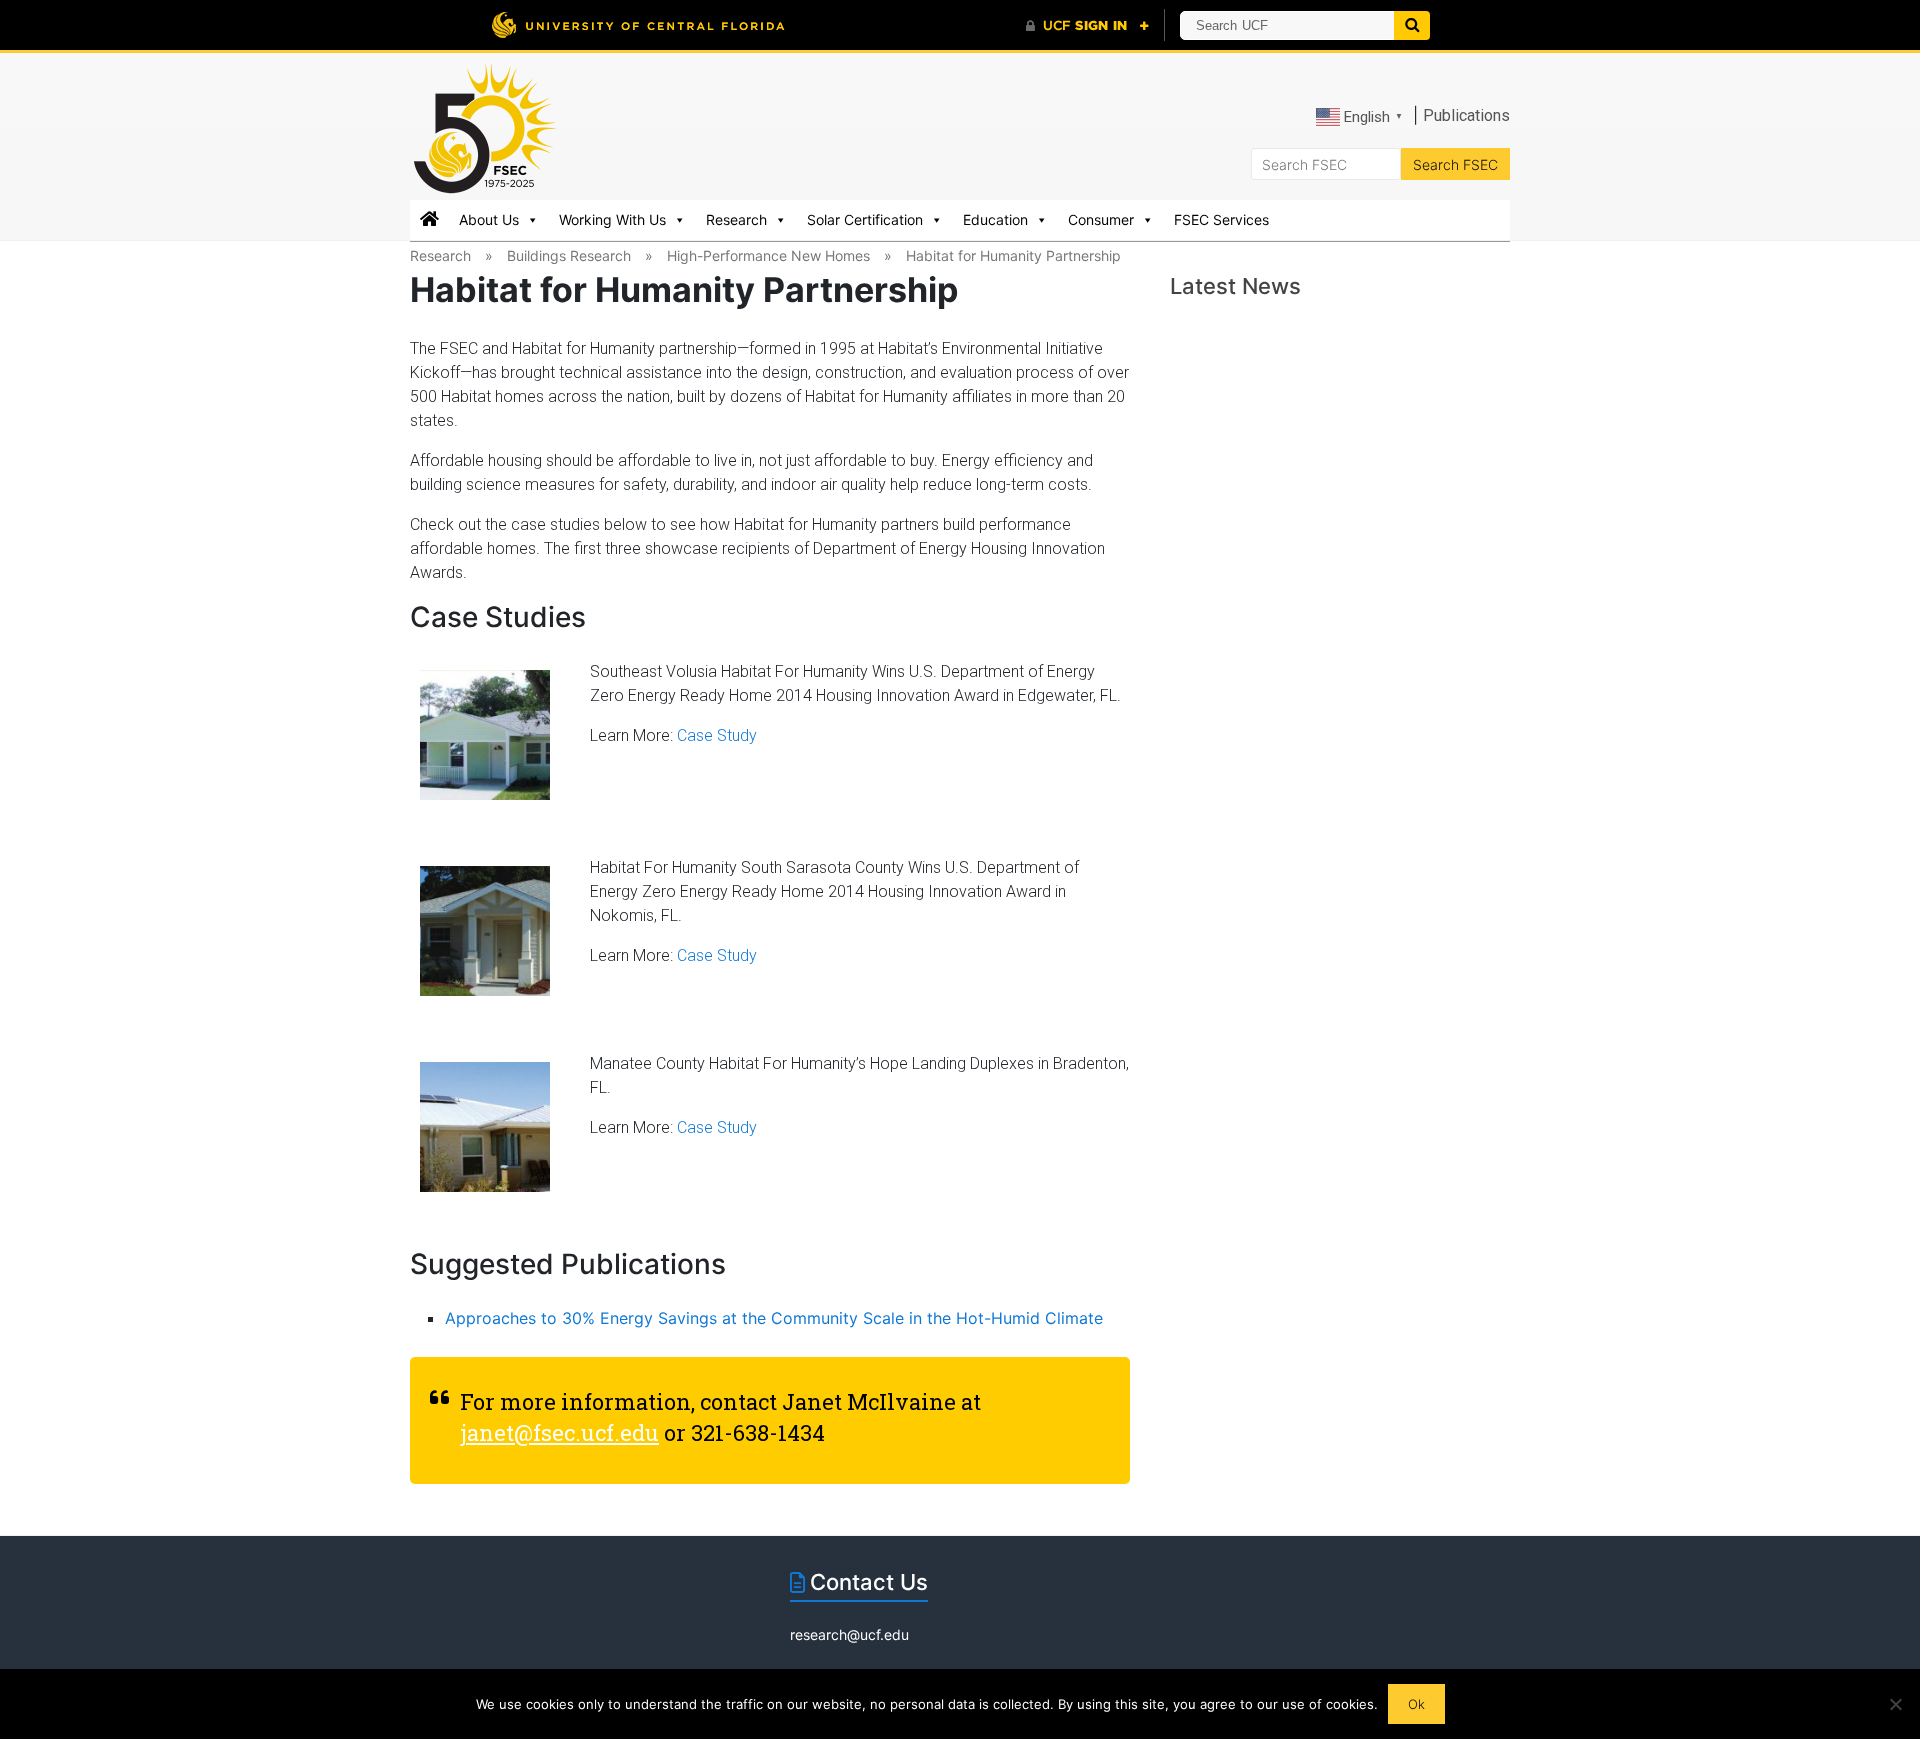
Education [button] (995, 219)
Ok (1416, 1704)
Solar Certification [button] (865, 219)
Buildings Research (569, 255)
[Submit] (1412, 25)
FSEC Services (1221, 219)
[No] (1895, 1704)
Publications (1466, 115)
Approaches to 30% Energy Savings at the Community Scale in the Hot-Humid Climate (774, 1318)
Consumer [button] (1101, 219)
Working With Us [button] (612, 219)
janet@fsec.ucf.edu (559, 1432)
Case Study (717, 735)
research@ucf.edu (849, 1634)
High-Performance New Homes (768, 255)
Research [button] (736, 219)
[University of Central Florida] (638, 24)
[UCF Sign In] (1087, 26)
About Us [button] (489, 219)
